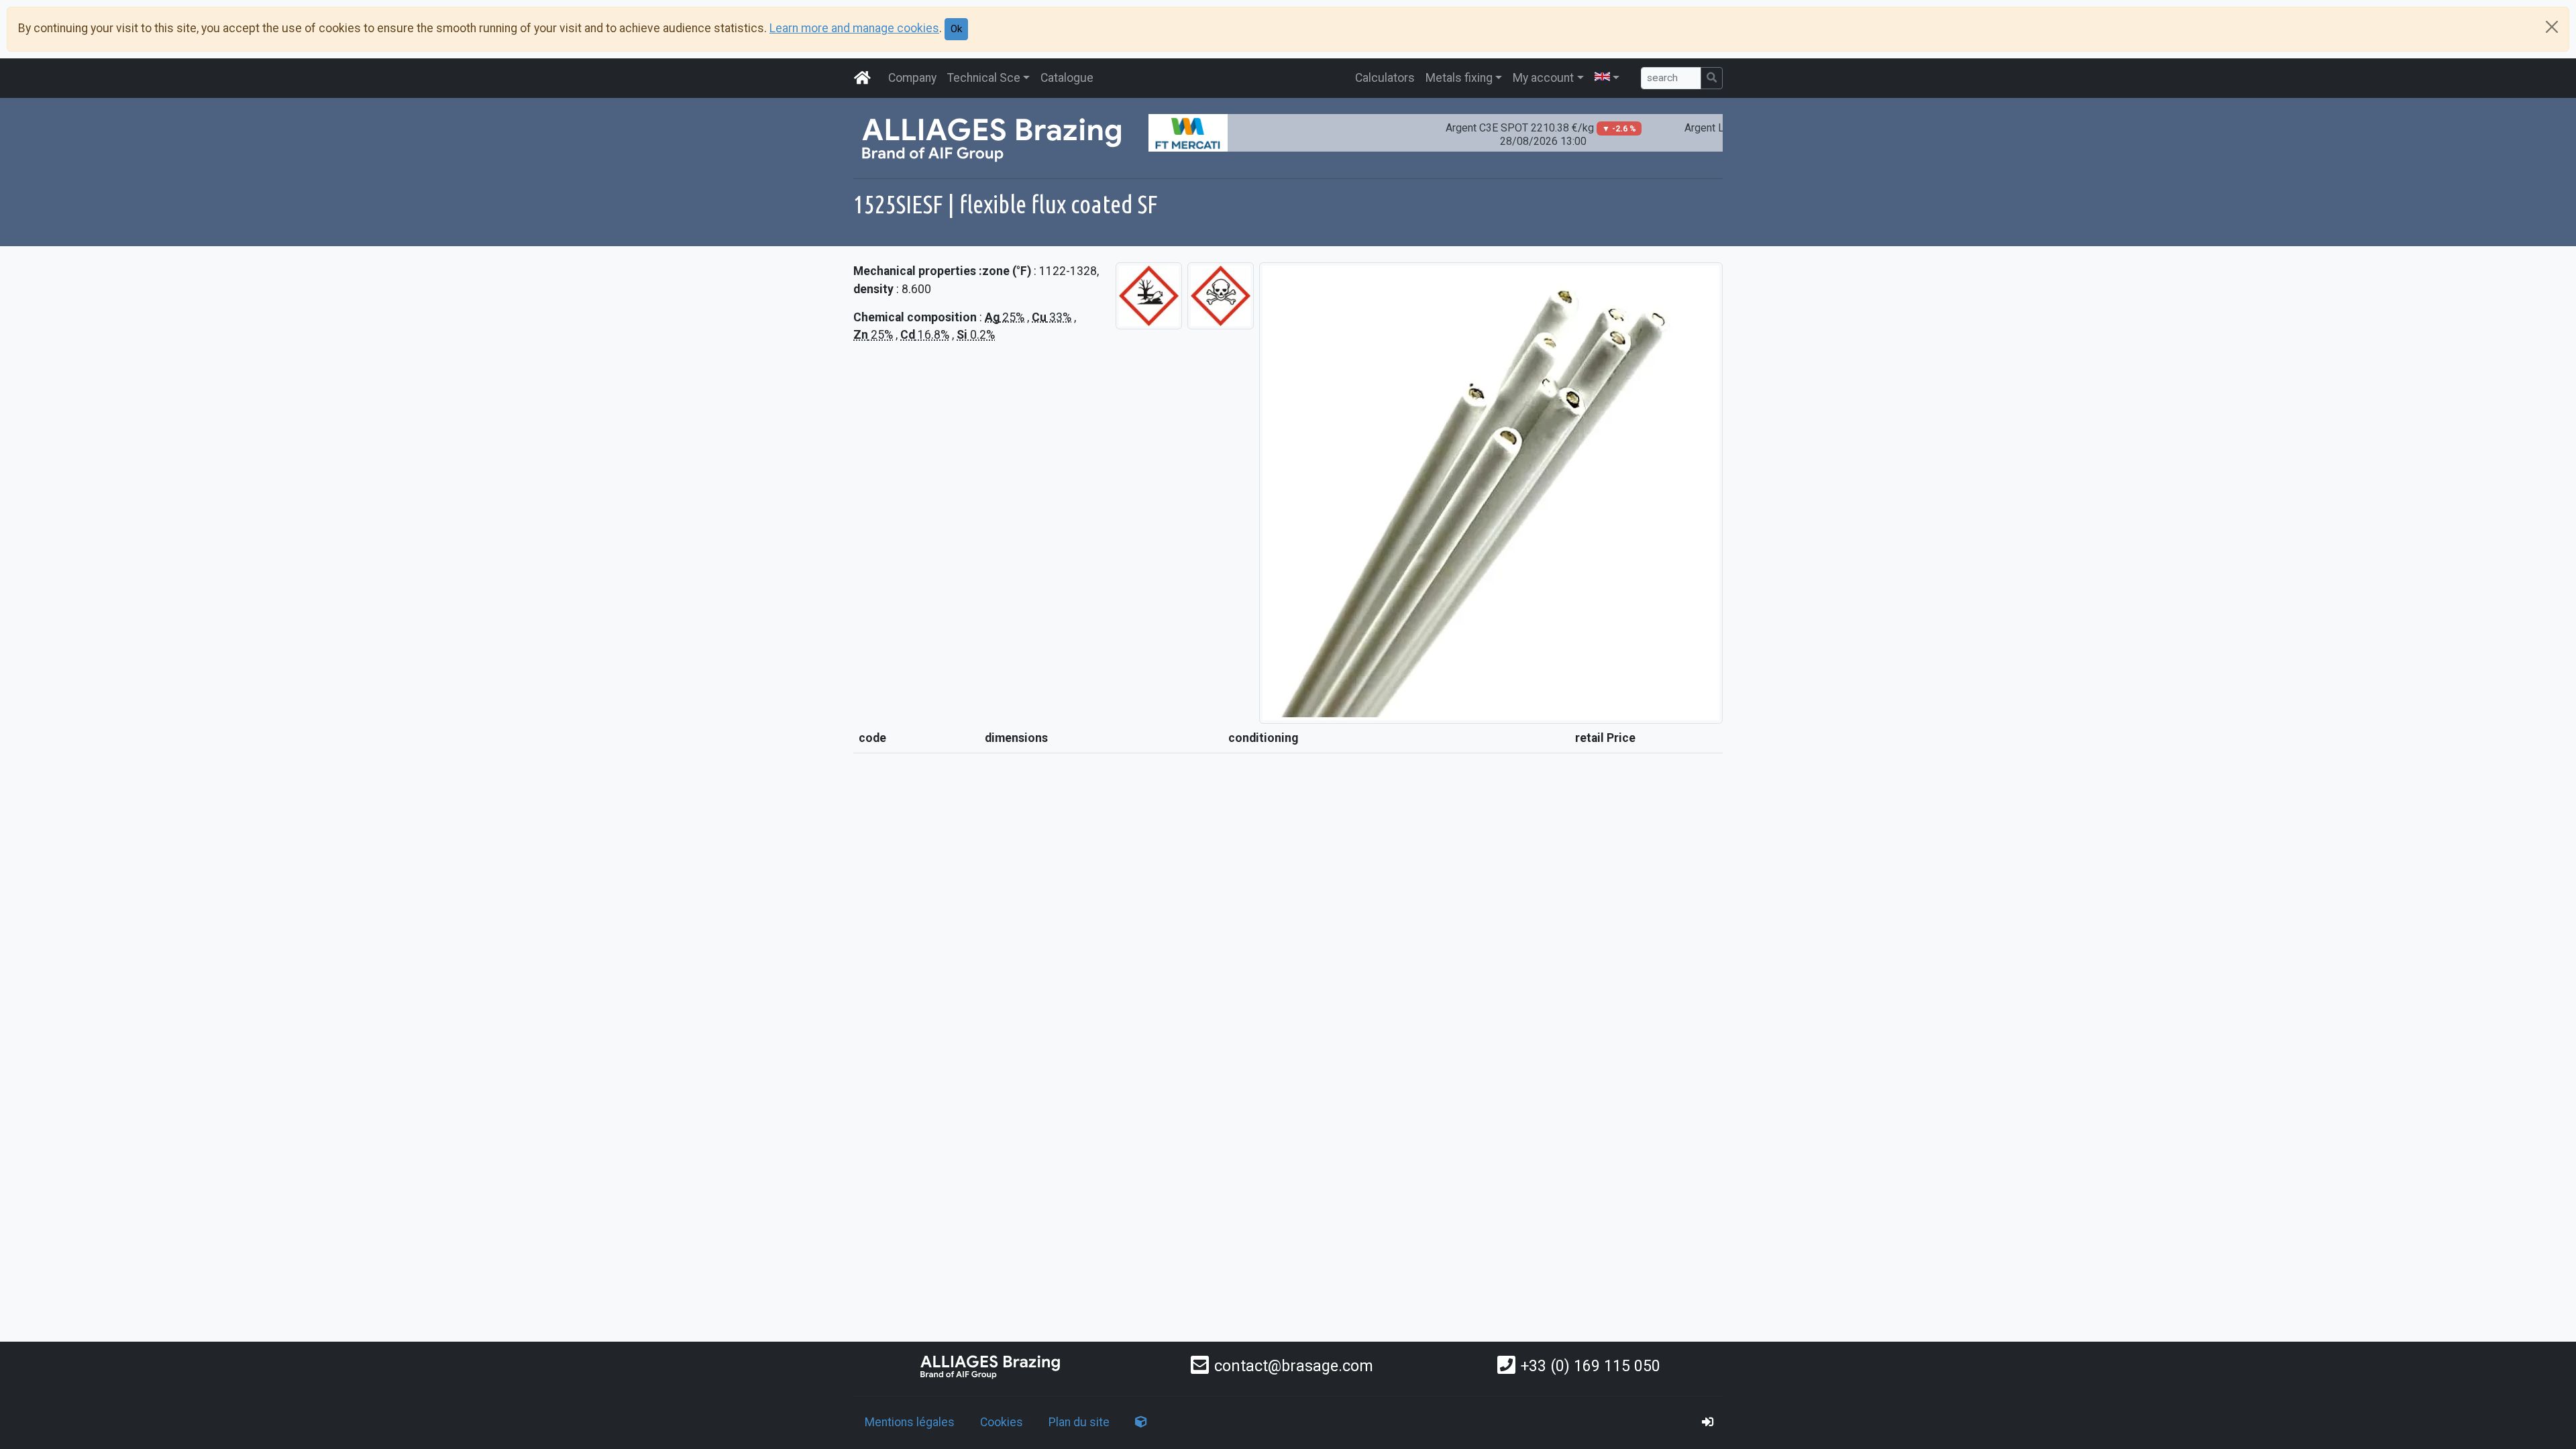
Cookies (1002, 1422)
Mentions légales (910, 1422)
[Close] (2552, 27)
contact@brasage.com (1294, 1366)
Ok (956, 29)
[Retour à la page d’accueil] (991, 1366)
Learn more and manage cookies (854, 28)
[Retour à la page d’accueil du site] (863, 78)
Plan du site (1079, 1422)
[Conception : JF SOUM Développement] (1141, 1422)
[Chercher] (1712, 78)
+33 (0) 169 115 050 (1591, 1366)
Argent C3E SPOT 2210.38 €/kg (1501, 135)
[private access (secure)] (1708, 1422)
